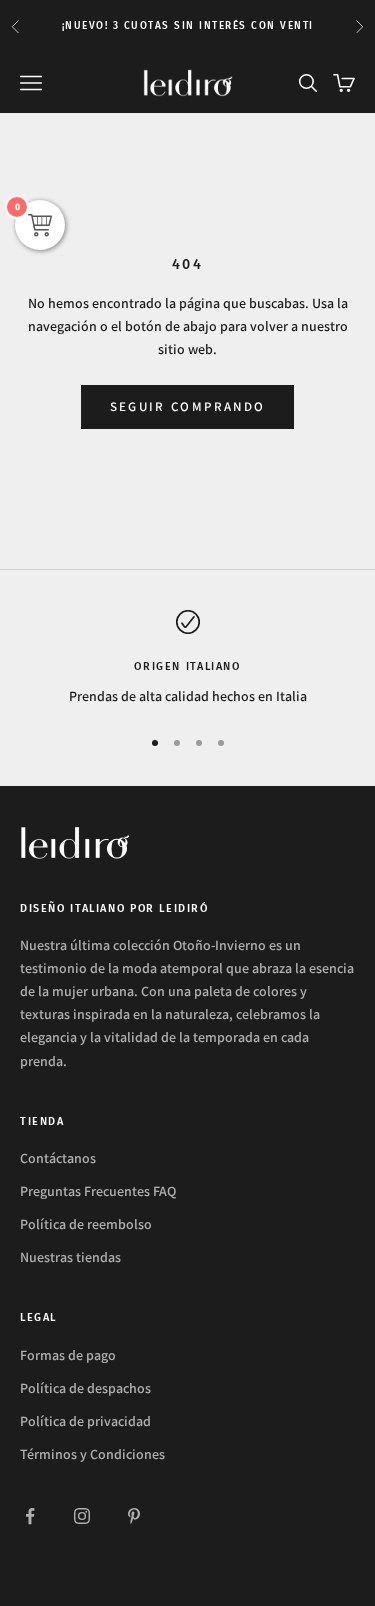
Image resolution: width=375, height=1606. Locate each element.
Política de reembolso (86, 1224)
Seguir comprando (187, 406)
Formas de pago (68, 1355)
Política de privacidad (85, 1421)
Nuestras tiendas (70, 1257)
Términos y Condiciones (92, 1454)
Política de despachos (85, 1388)
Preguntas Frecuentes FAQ (98, 1191)
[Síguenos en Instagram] (82, 1516)
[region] (187, 658)
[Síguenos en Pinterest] (134, 1516)
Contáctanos (58, 1158)
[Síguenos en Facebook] (30, 1516)
